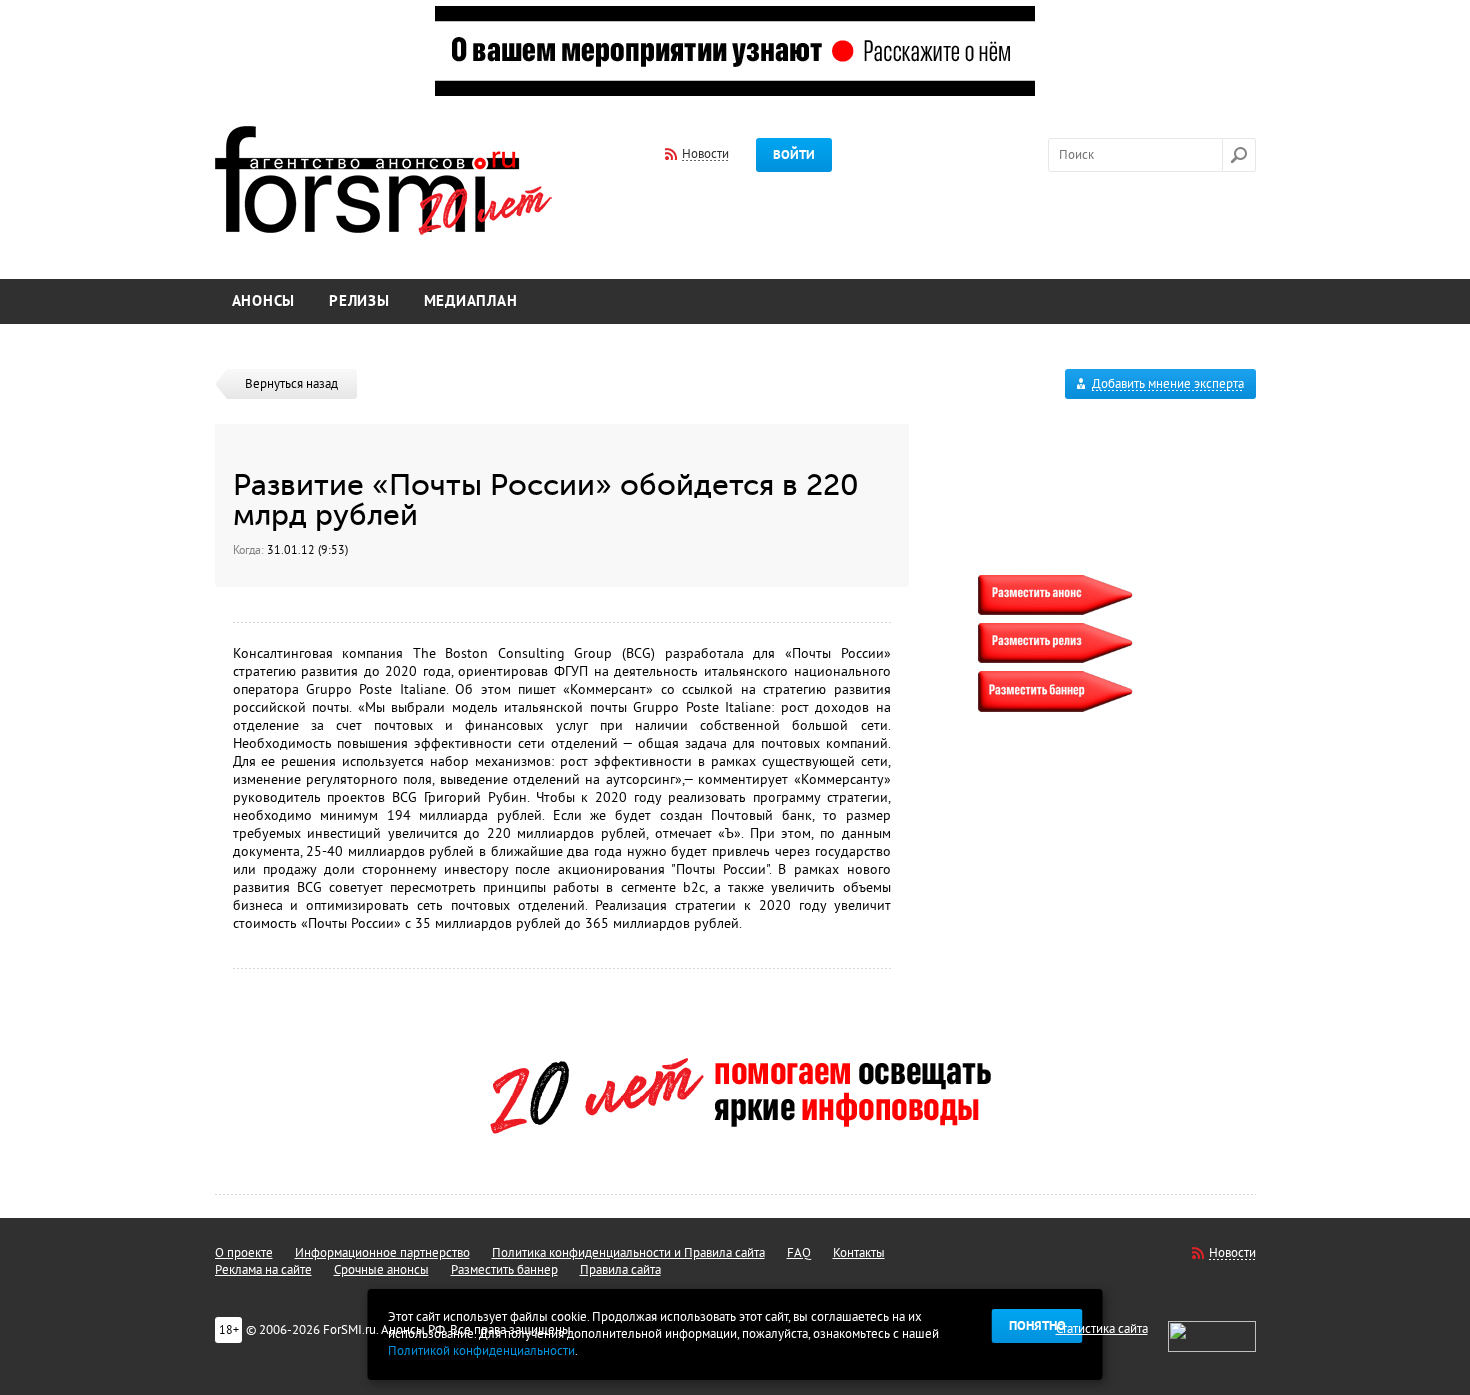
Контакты (859, 1253)
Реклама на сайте (263, 1270)
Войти (794, 155)
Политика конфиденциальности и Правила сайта (628, 1253)
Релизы (359, 301)
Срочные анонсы (381, 1270)
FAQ (799, 1253)
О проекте (244, 1253)
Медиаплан (471, 301)
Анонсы (264, 301)
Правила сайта (620, 1270)
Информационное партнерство (382, 1253)
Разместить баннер (504, 1270)
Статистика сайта (1102, 1329)
